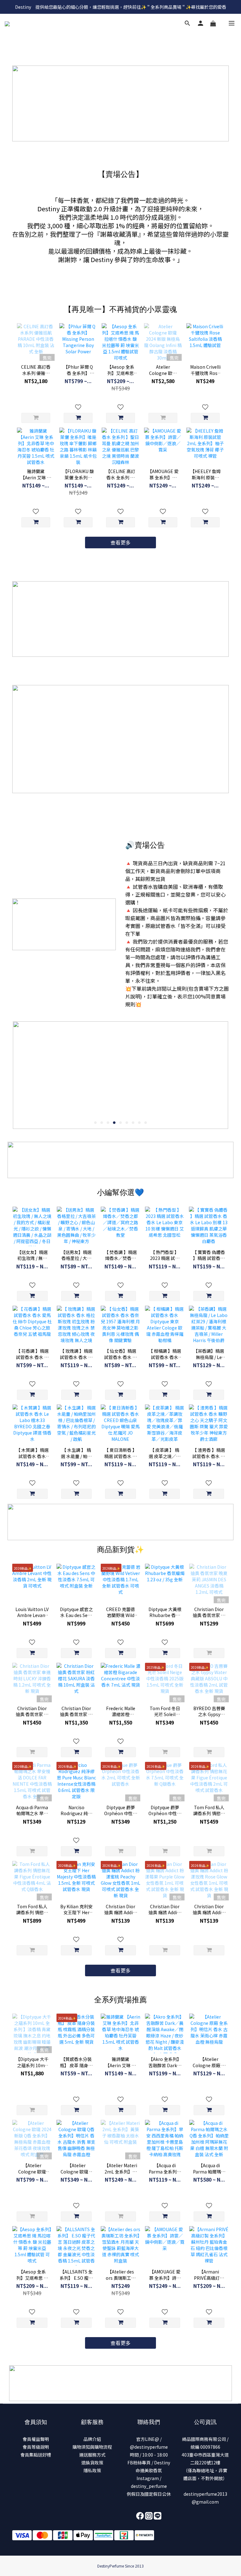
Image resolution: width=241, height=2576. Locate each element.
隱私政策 (92, 2470)
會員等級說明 (36, 2447)
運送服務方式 (92, 2455)
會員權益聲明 (36, 2439)
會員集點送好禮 (36, 2455)
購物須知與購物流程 (92, 2447)
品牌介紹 (92, 2439)
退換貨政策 (92, 2463)
